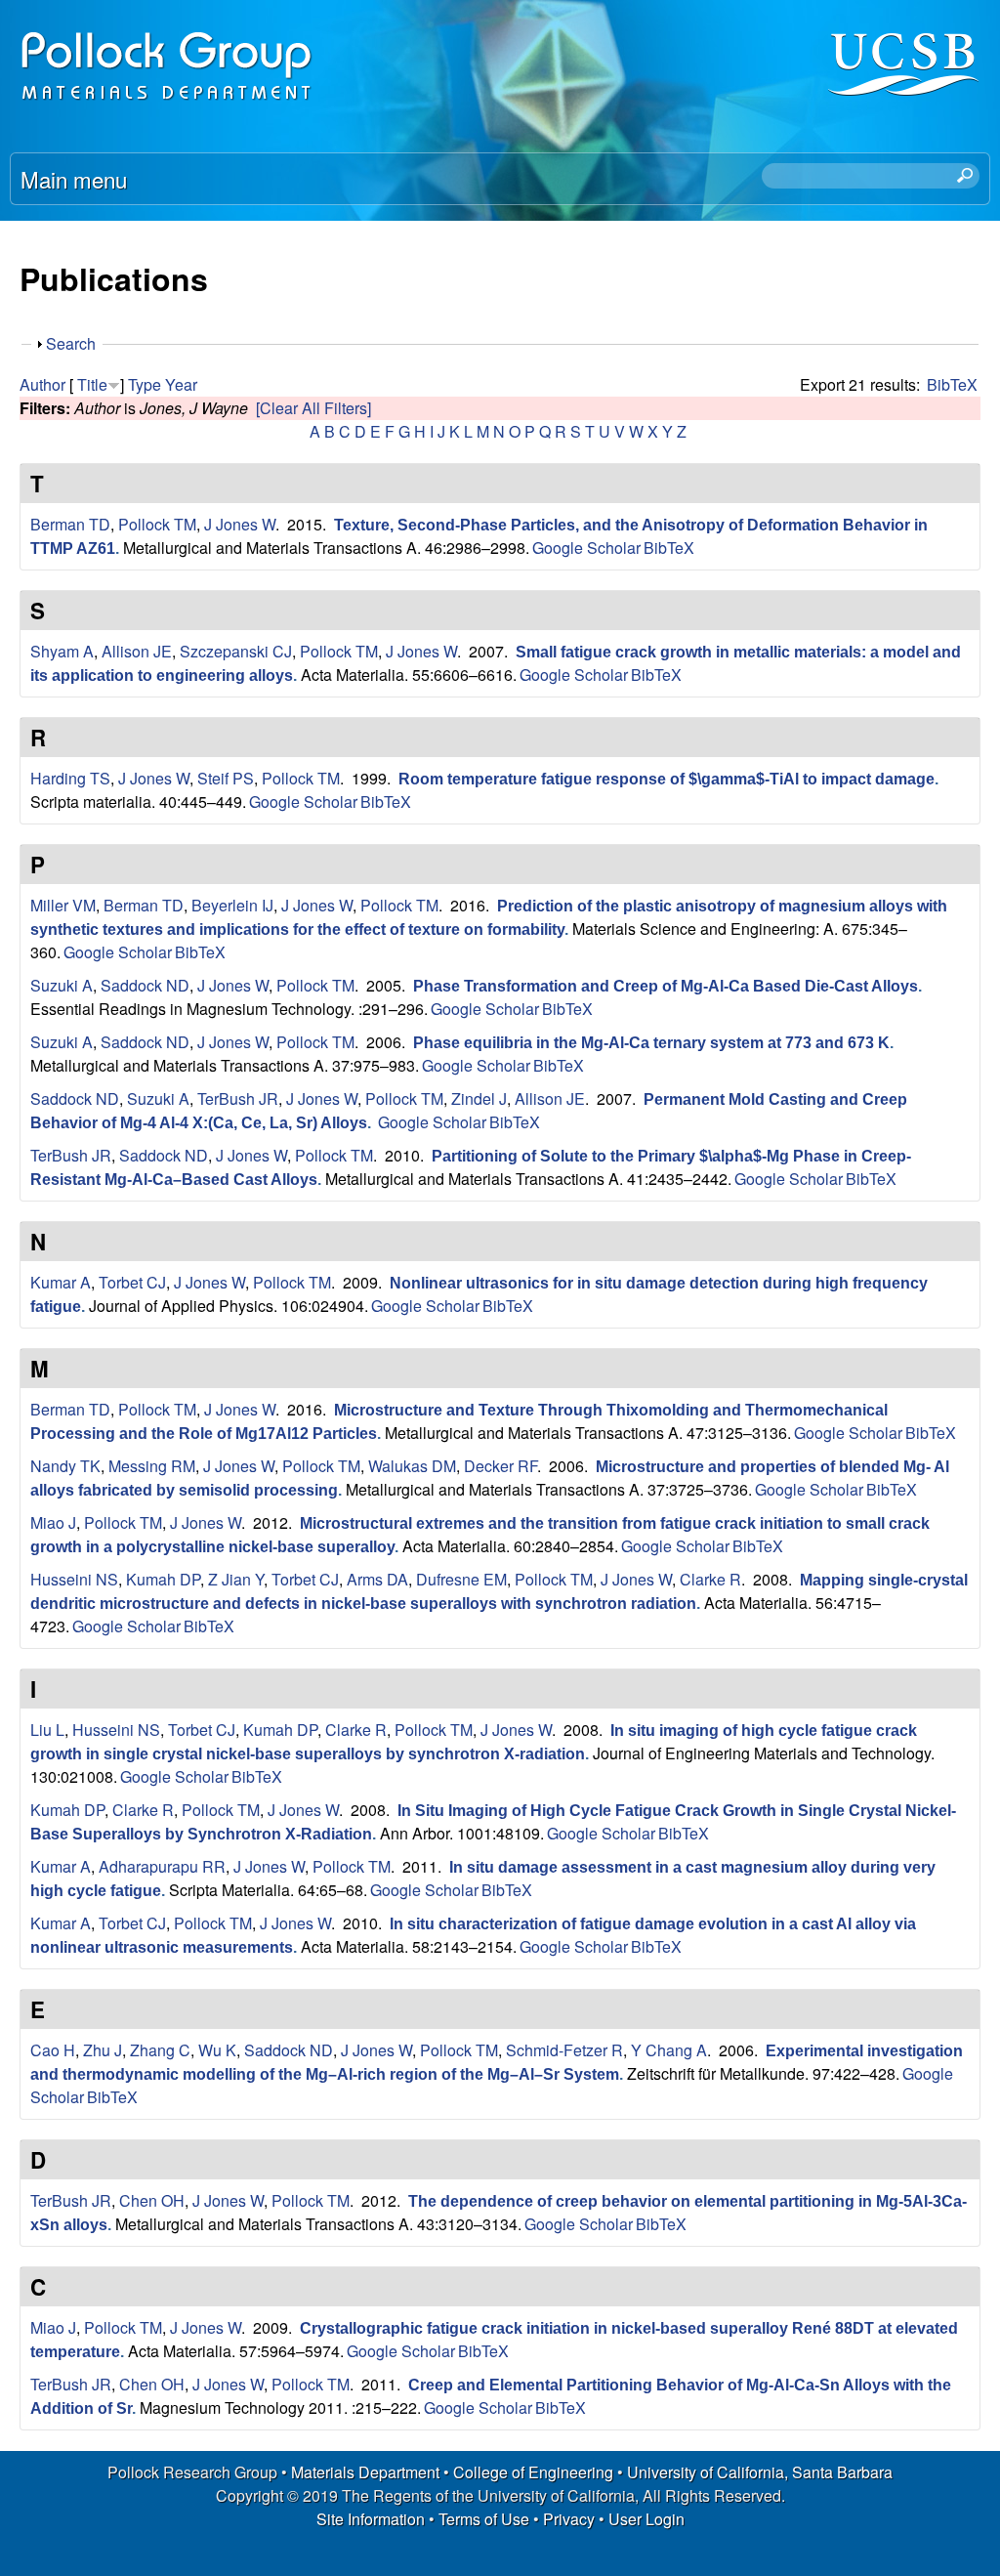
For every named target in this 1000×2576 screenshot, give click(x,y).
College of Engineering (533, 2472)
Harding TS (70, 778)
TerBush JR (238, 1098)
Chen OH (152, 2200)
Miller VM (63, 905)
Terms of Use (484, 2519)
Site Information (371, 2519)
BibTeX (952, 384)
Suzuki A (62, 985)
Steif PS (226, 778)
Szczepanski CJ (236, 651)
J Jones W (240, 524)
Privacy (569, 2519)
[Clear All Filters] (313, 408)
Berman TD (70, 524)
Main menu (74, 179)
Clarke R (710, 1579)
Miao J (53, 1522)
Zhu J (103, 2050)
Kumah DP (163, 1579)
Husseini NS (74, 1579)
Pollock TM (157, 524)
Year (181, 384)
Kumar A (61, 1282)
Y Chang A (669, 2050)
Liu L (47, 1730)
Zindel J (479, 1098)
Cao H (53, 2050)
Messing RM (152, 1466)
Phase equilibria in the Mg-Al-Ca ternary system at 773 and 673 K (651, 1043)
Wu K (217, 2050)
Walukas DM (412, 1466)
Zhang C (160, 2050)
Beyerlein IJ (232, 905)
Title (92, 384)
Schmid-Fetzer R (564, 2050)
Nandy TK (65, 1466)
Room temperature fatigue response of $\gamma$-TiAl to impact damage (667, 779)
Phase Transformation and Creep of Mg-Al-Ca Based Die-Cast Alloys (666, 986)
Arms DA (377, 1579)
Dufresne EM (461, 1579)
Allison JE (137, 651)
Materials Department (365, 2472)
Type (145, 384)
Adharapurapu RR (162, 1866)
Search (71, 343)
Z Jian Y (236, 1579)
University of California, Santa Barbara (760, 2472)
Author (42, 384)
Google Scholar (586, 548)
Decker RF (500, 1466)
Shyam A (62, 651)
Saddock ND (145, 985)
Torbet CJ (132, 1282)
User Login (646, 2519)
